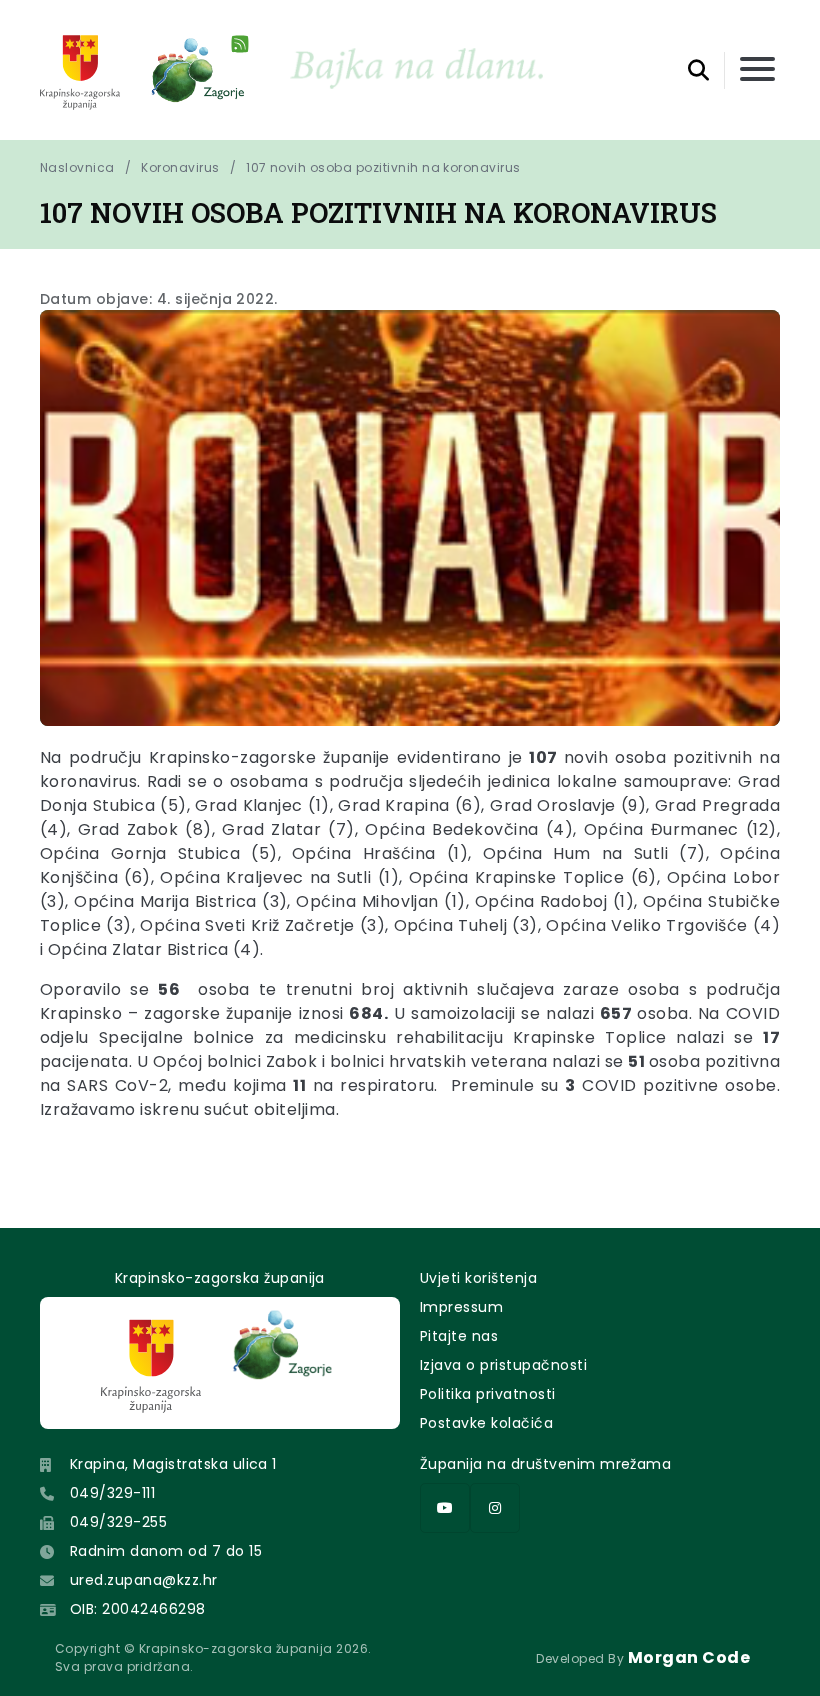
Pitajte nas (459, 1336)
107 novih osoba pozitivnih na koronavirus (383, 167)
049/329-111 (112, 1493)
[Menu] (757, 70)
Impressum (461, 1307)
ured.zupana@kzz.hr (144, 1580)
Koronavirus (180, 167)
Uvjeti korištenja (478, 1278)
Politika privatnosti (488, 1394)
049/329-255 (118, 1522)
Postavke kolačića (486, 1423)
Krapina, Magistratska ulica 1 (173, 1464)
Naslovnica (77, 167)
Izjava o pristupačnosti (503, 1365)
